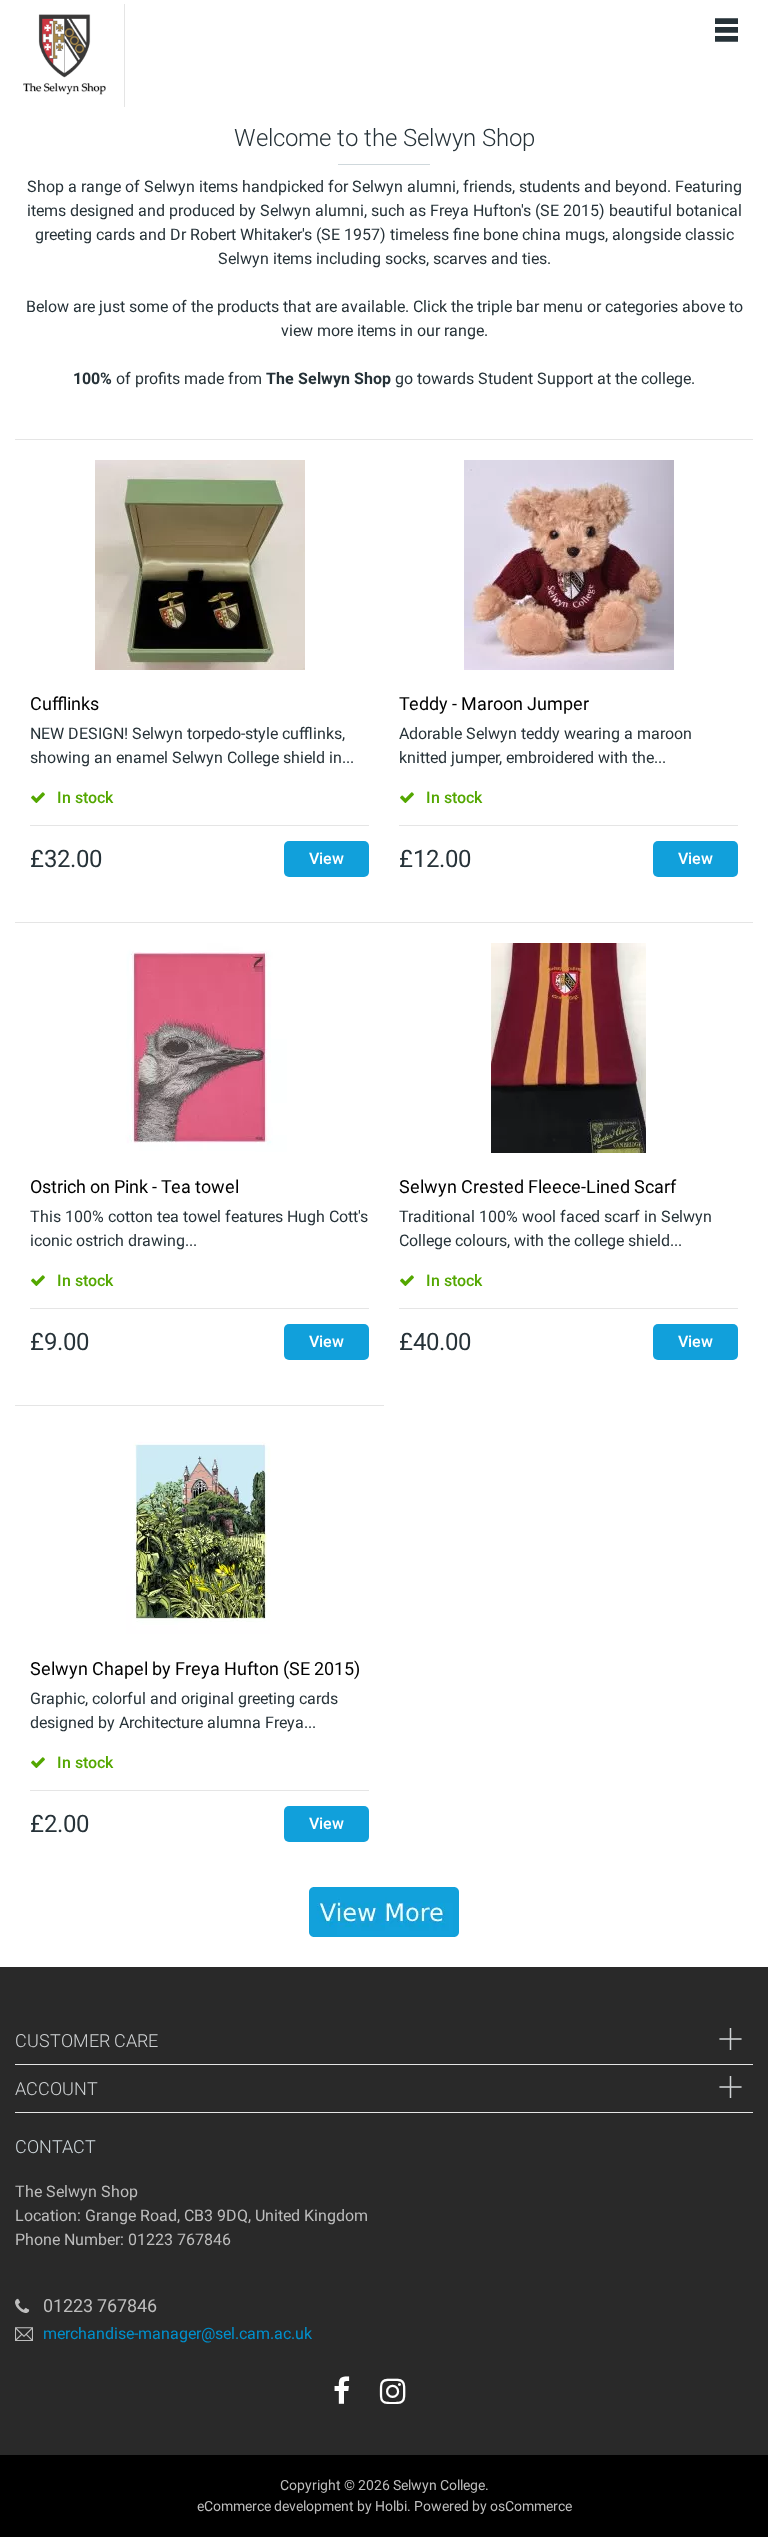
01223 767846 (100, 2305)
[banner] (384, 1912)
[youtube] (436, 2398)
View (326, 858)
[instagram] (393, 2391)
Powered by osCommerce (493, 2506)
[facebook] (341, 2391)
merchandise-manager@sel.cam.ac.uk (177, 2333)
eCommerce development (275, 2506)
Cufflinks (64, 703)
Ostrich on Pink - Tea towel (134, 1186)
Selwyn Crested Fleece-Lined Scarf (537, 1186)
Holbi (391, 2506)
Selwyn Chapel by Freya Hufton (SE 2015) (195, 1668)
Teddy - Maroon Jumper (494, 703)
